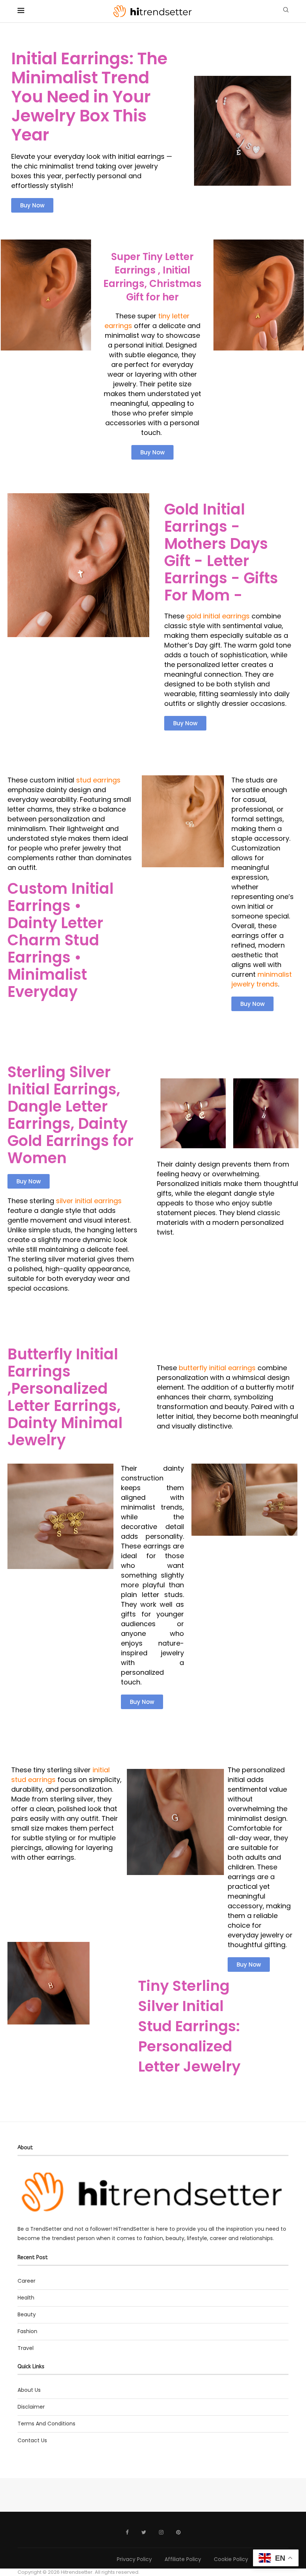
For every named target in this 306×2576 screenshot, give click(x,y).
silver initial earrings (89, 1201)
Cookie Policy (231, 2559)
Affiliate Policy (183, 2559)
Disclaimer (31, 2407)
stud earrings (98, 780)
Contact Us (32, 2440)
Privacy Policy (134, 2559)
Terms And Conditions (46, 2424)
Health (26, 2298)
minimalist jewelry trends (262, 979)
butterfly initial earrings (217, 1368)
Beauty (27, 2314)
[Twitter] (144, 2532)
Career (26, 2281)
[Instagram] (161, 2532)
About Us (29, 2390)
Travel (26, 2348)
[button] (32, 205)
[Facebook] (127, 2532)
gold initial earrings (217, 616)
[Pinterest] (178, 2532)
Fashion (27, 2331)
